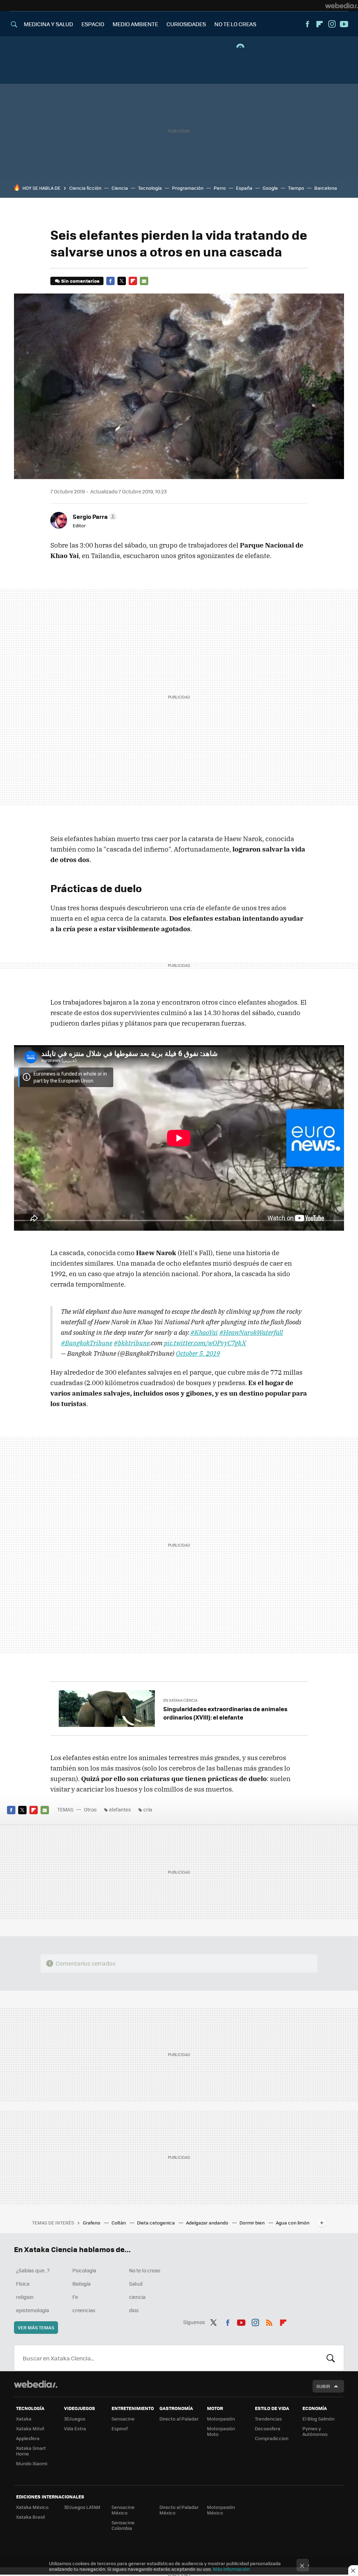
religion (25, 2297)
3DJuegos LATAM (82, 2507)
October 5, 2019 (198, 1353)
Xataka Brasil (30, 2517)
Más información (231, 2569)
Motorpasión (221, 2419)
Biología (81, 2284)
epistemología (33, 2310)
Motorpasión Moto (221, 2431)
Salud (136, 2284)
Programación (188, 188)
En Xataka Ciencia (180, 1700)
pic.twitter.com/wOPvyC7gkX (205, 1343)
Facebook (307, 24)
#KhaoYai (204, 1332)
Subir (323, 2386)
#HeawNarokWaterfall (251, 1332)
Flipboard (320, 24)
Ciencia (120, 188)
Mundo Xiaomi (32, 2463)
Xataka (24, 2419)
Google (270, 188)
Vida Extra (75, 2428)
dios (134, 2310)
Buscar (331, 2358)
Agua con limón (293, 2223)
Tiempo (296, 188)
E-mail (144, 281)
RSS (269, 2321)
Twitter (122, 281)
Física (23, 2284)
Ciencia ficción (85, 188)
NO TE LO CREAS (235, 24)
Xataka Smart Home (31, 2451)
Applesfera (28, 2438)
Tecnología (150, 188)
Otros (90, 1809)
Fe (75, 2297)
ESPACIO (93, 24)
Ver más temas (36, 2327)
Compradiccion (272, 2438)
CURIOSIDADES (186, 24)
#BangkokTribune (87, 1343)
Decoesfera (268, 2428)
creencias (84, 2310)
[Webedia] (342, 6)
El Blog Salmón (318, 2419)
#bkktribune (132, 1343)
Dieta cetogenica (156, 2223)
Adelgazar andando (208, 2223)
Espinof (120, 2428)
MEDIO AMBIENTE (135, 24)
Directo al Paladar (179, 2419)
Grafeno (92, 2223)
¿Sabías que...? (33, 2270)
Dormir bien (253, 2223)
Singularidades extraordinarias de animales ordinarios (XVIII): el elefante (225, 1713)
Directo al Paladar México (179, 2510)
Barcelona (326, 188)
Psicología (84, 2270)
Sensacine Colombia (123, 2525)
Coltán (119, 2223)
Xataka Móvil (30, 2428)
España (244, 188)
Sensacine (123, 2419)
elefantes (120, 1809)
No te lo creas (145, 2270)
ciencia (137, 2297)
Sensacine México (123, 2510)
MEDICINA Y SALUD (48, 24)
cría (148, 1809)
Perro (220, 188)
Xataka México (32, 2507)
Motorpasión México (221, 2510)
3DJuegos (75, 2419)
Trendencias (268, 2419)
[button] (94, 516)
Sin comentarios (80, 281)
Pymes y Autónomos (315, 2431)
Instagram (332, 24)
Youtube (344, 24)
